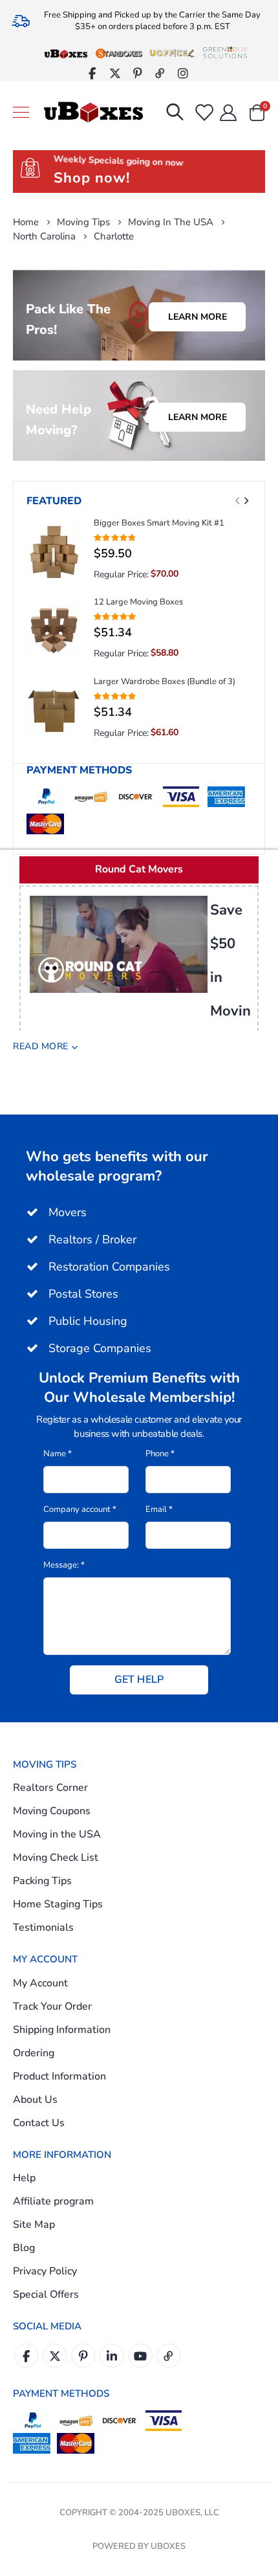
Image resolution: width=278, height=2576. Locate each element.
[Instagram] (183, 73)
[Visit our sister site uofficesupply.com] (172, 53)
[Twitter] (115, 73)
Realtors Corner (50, 1788)
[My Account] (229, 113)
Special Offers (46, 2294)
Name (58, 1454)
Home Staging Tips (58, 1904)
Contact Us (39, 2123)
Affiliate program (53, 2201)
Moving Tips (83, 222)
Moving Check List (56, 1858)
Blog (24, 2248)
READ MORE (41, 1046)
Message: (64, 1565)
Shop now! (92, 178)
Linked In (112, 2356)
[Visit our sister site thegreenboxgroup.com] (225, 53)
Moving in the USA (171, 222)
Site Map (34, 2225)
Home (26, 222)
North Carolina (44, 237)
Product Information (59, 2076)
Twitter (55, 2356)
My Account (40, 1983)
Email (159, 1509)
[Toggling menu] (21, 112)
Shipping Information (62, 2030)
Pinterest (83, 2356)
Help (24, 2178)
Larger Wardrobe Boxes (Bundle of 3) (165, 682)
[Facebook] (92, 73)
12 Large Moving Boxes (138, 602)
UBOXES (168, 2546)
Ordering (34, 2053)
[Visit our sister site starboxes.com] (119, 53)
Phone (160, 1454)
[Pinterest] (137, 73)
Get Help (139, 1680)
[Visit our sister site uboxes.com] (66, 53)
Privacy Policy (45, 2271)
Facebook (26, 2356)
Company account (80, 1509)
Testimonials (43, 1927)
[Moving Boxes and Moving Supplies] (93, 113)
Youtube (141, 2356)
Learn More (198, 317)
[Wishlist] (203, 113)
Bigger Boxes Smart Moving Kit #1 (159, 523)
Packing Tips (42, 1881)
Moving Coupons (52, 1811)
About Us (35, 2100)
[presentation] (246, 501)
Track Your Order (52, 2006)
